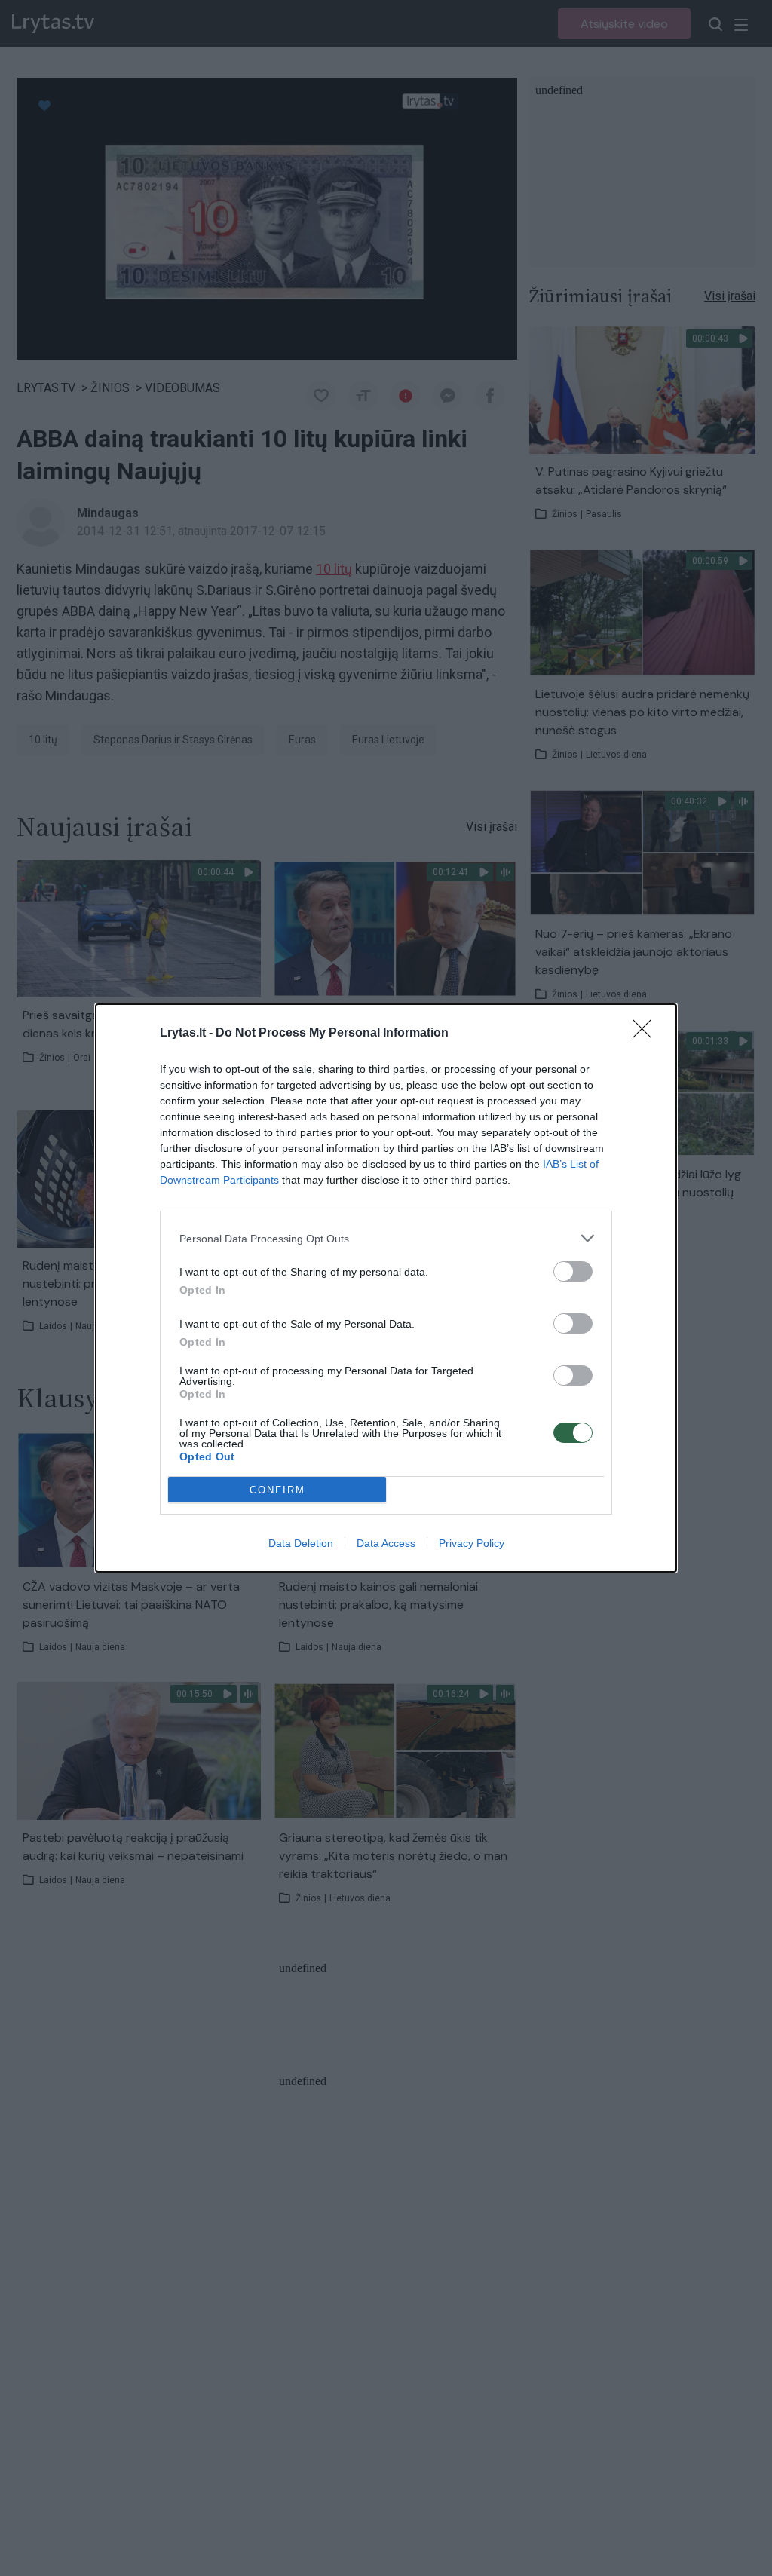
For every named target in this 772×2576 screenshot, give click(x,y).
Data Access (386, 1543)
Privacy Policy (472, 1543)
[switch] (573, 1271)
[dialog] (386, 1288)
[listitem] (386, 1238)
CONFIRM (277, 1490)
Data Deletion (301, 1543)
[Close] (647, 1034)
